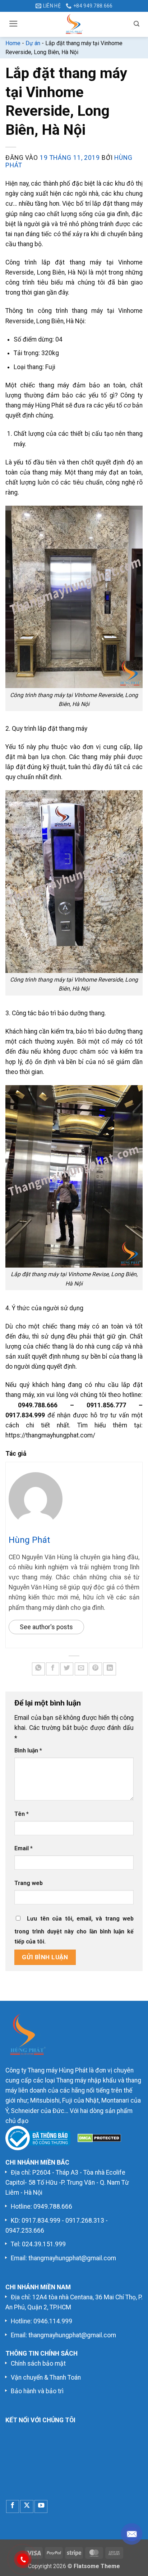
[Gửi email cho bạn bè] (81, 1669)
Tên (22, 1814)
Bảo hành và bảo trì (37, 2391)
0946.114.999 (53, 2321)
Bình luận (28, 1750)
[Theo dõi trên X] (27, 2506)
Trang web (29, 1883)
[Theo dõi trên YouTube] (41, 2506)
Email (24, 1848)
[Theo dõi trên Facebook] (13, 2506)
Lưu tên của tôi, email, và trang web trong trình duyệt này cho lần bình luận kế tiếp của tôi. (74, 1930)
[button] (13, 24)
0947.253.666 (25, 2231)
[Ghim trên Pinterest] (95, 1669)
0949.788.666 (53, 2207)
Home (13, 43)
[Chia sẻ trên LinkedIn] (110, 1669)
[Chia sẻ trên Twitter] (67, 1669)
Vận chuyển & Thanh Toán (46, 2377)
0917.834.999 (41, 2220)
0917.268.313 (85, 2220)
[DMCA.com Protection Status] (99, 2138)
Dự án (33, 43)
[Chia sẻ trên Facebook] (52, 1669)
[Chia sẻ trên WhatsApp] (38, 1669)
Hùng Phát (29, 1540)
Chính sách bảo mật (38, 2363)
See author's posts (46, 1627)
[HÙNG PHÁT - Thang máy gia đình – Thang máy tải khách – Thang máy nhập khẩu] (74, 24)
